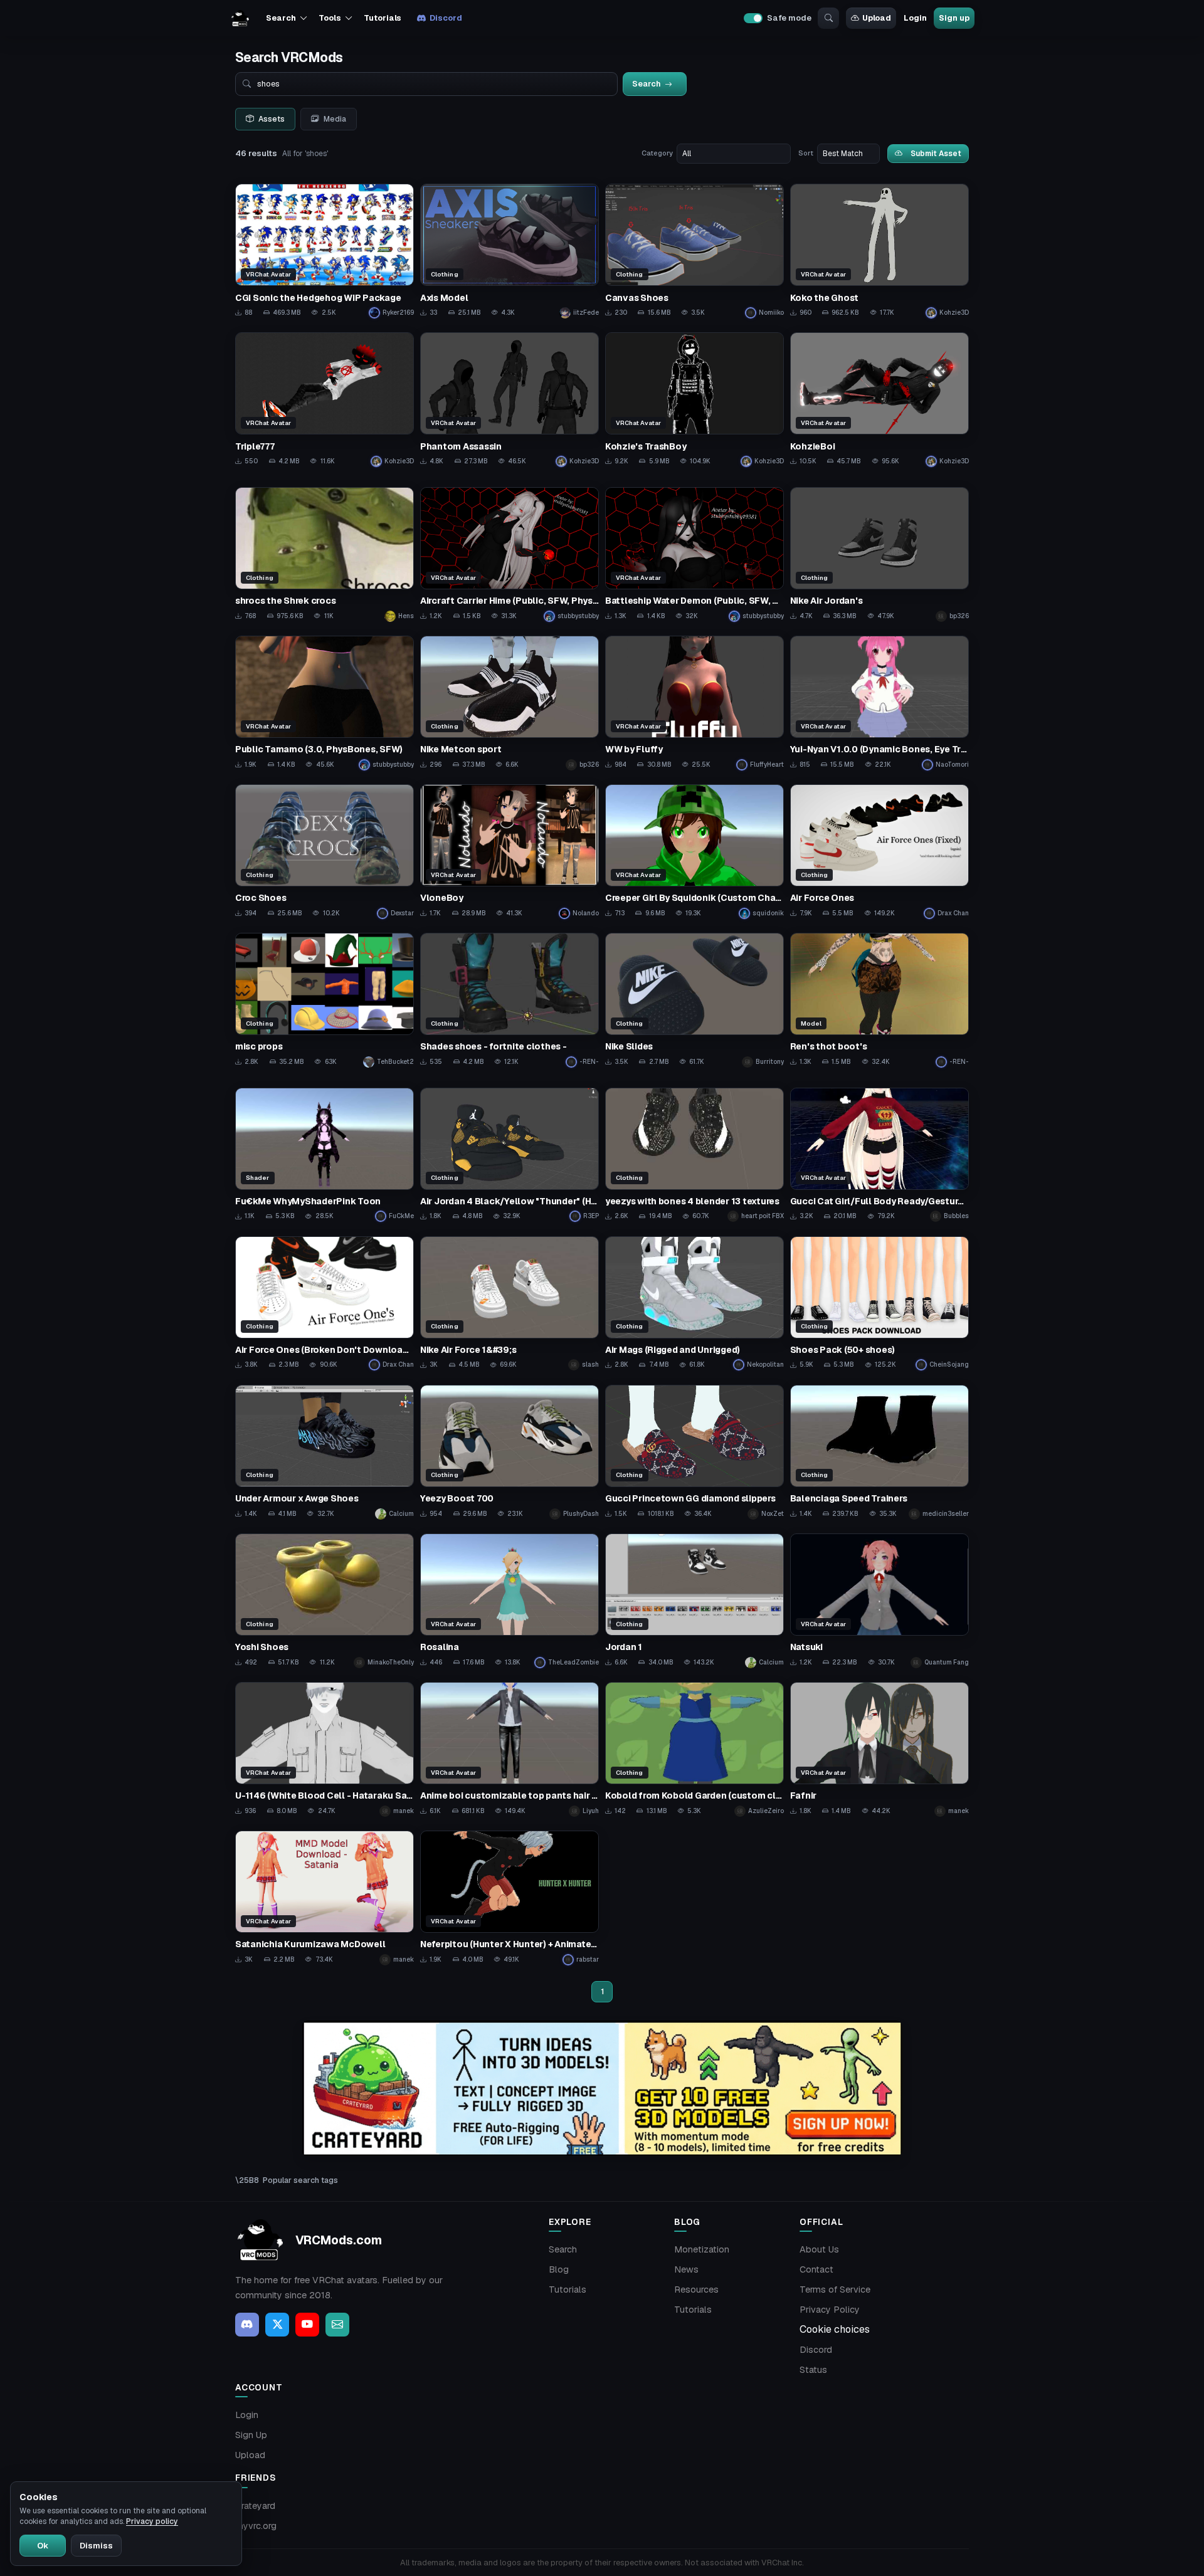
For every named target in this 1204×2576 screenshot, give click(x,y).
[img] (602, 2089)
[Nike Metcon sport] (510, 703)
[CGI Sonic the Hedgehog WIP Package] (325, 251)
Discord (446, 18)
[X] (277, 2325)
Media (335, 119)
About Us (819, 2249)
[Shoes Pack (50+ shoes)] (879, 1304)
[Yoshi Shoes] (325, 1601)
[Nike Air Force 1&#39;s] (510, 1304)
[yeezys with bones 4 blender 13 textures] (694, 1155)
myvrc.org (256, 2526)
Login (915, 18)
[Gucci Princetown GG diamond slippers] (694, 1452)
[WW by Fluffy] (694, 703)
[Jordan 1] (694, 1601)
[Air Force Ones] (879, 852)
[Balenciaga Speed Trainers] (879, 1452)
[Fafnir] (879, 1749)
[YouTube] (307, 2325)
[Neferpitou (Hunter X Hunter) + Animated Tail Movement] (510, 1898)
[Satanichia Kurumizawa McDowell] (325, 1898)
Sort (806, 153)
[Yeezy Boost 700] (510, 1452)
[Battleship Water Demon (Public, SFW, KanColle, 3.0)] (694, 555)
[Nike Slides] (694, 1000)
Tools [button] (330, 18)
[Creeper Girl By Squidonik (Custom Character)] (694, 852)
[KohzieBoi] (879, 400)
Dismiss (96, 2546)
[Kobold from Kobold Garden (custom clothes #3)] (694, 1749)
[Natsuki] (879, 1601)
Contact (816, 2269)
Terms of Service (835, 2289)
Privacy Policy (830, 2310)
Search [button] (281, 18)
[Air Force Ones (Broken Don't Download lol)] (325, 1304)
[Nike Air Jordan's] (879, 555)
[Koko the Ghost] (879, 251)
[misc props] (325, 1000)
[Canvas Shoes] (694, 251)
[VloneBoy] (510, 852)
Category (657, 153)
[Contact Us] (337, 2325)
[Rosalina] (510, 1601)
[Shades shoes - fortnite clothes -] (510, 1000)
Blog (559, 2269)
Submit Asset (936, 153)
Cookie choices (835, 2329)
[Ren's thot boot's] (879, 1000)
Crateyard (255, 2506)
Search (563, 2249)
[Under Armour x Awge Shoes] (325, 1452)
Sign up (954, 18)
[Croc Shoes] (325, 852)
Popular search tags (300, 2180)
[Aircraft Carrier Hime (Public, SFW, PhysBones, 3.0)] (510, 555)
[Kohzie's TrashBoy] (694, 400)
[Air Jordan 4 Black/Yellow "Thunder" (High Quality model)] (510, 1155)
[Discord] (247, 2325)
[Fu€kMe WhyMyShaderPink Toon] (325, 1155)
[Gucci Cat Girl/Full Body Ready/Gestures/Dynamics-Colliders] (879, 1155)
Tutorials (383, 18)
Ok (43, 2546)
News (686, 2269)
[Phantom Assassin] (510, 400)
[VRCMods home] (240, 18)
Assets (272, 119)
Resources (696, 2289)
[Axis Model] (510, 251)
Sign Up (251, 2435)
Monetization (702, 2249)
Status (813, 2370)
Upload (877, 18)
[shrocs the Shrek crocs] (325, 555)
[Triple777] (325, 400)
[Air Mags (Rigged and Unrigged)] (694, 1304)
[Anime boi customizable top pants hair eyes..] (510, 1749)
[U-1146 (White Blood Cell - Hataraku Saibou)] (325, 1749)
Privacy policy (152, 2521)
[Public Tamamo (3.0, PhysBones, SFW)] (325, 703)
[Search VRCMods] (828, 18)
